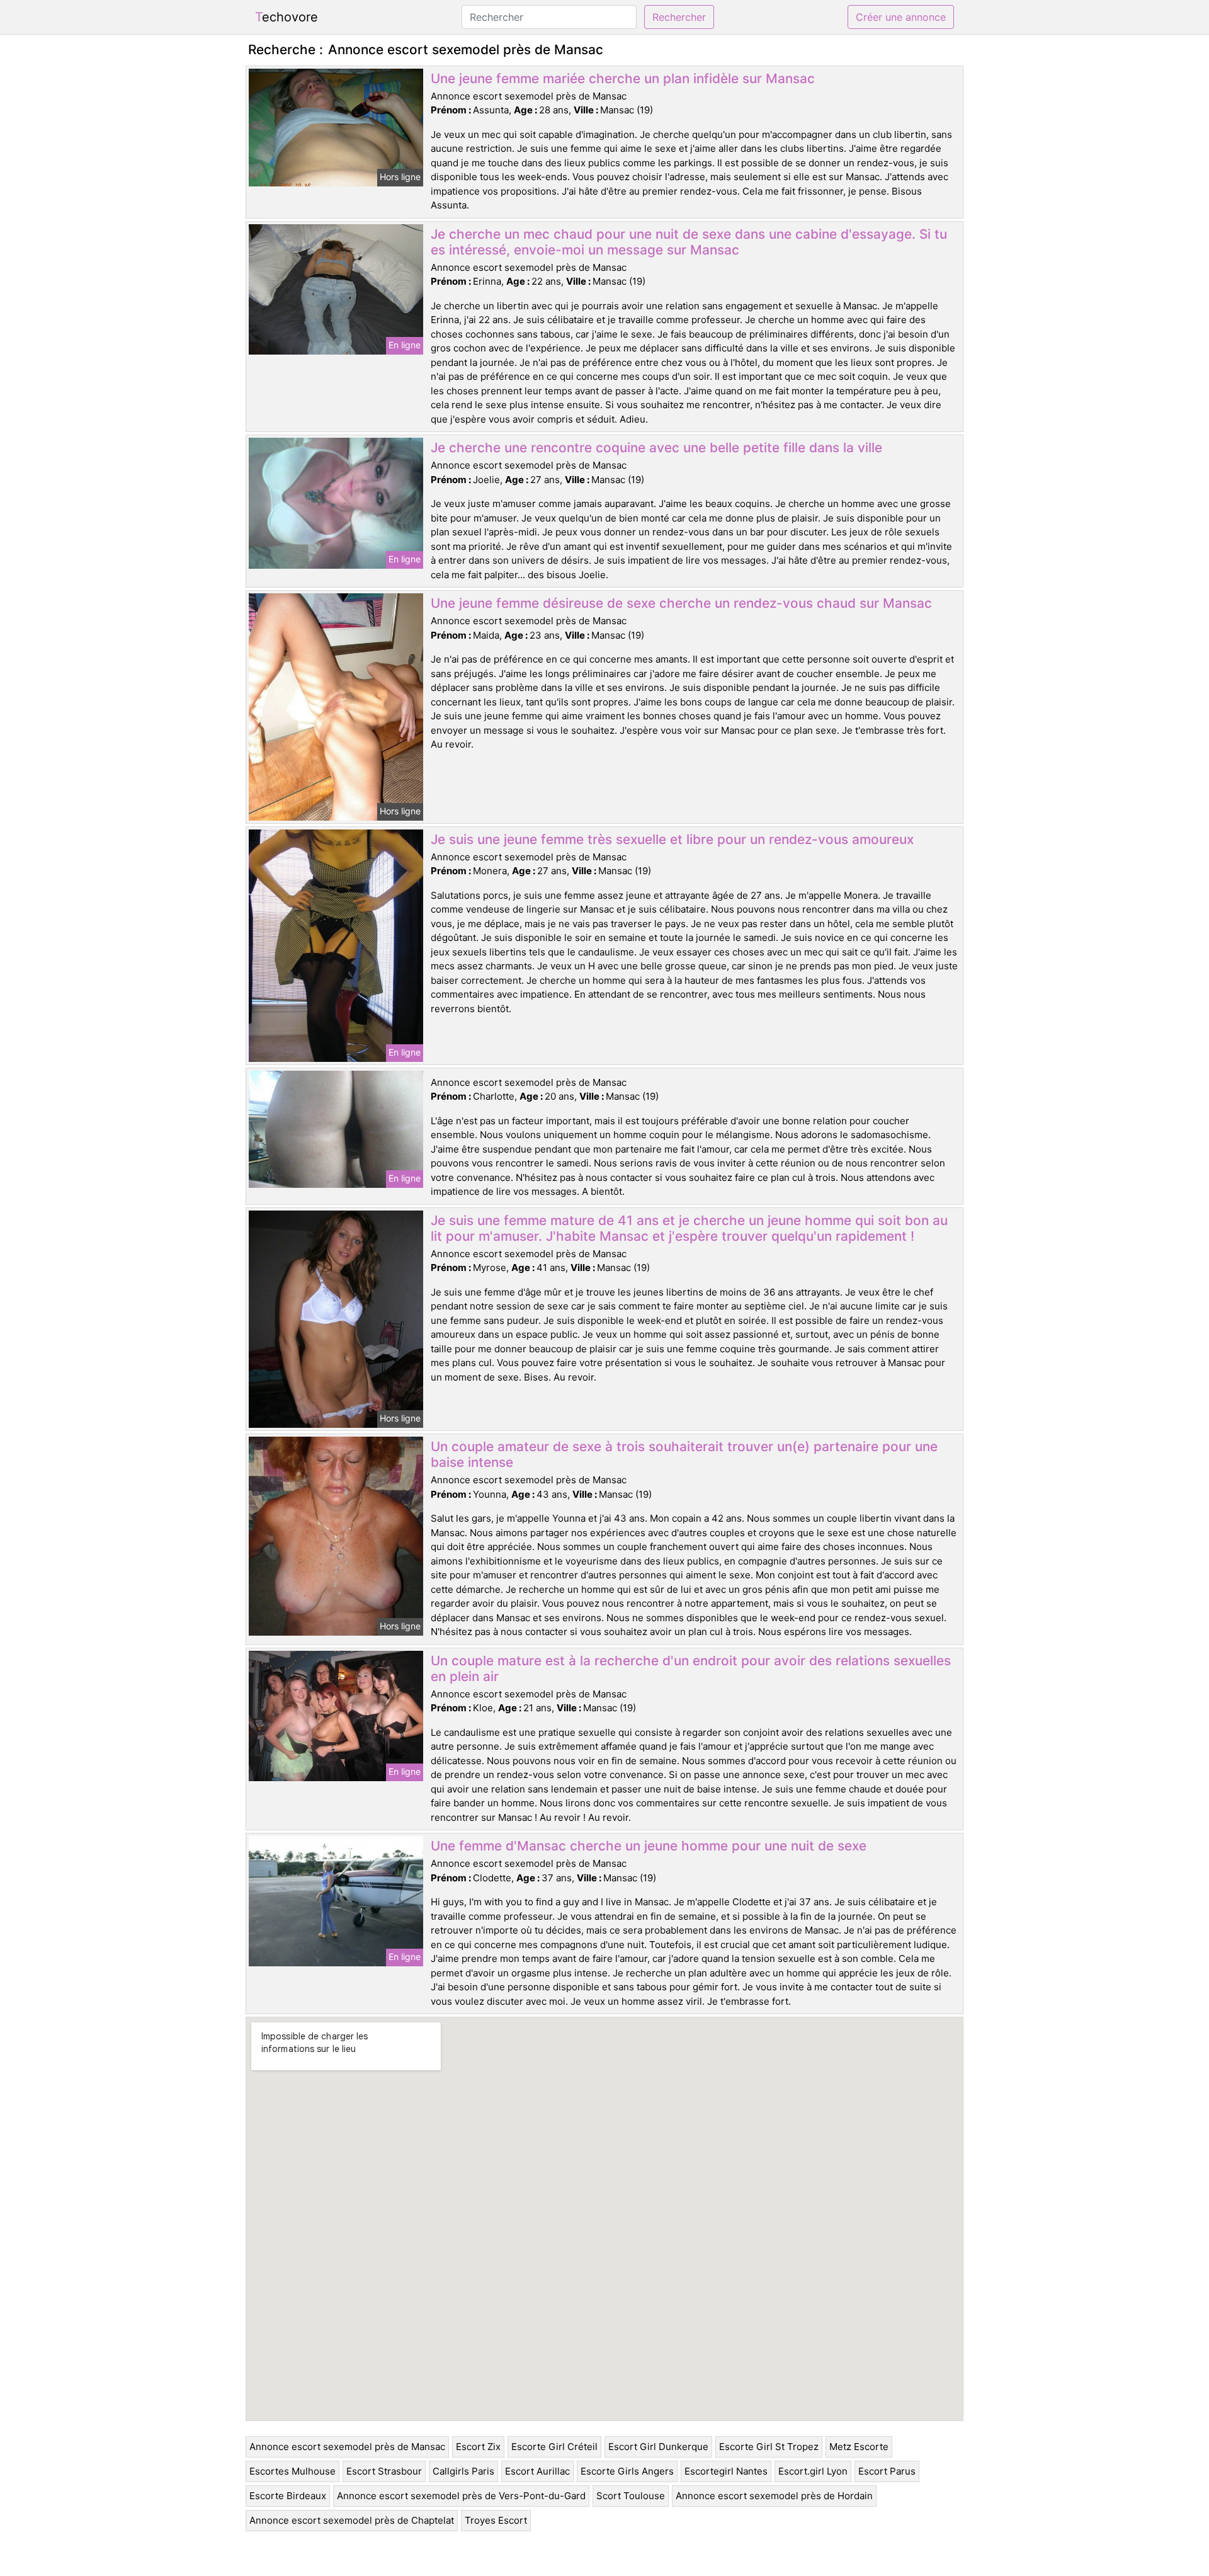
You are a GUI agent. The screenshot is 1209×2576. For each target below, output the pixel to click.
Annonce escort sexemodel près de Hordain (774, 2496)
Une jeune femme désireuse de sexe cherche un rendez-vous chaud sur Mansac (681, 603)
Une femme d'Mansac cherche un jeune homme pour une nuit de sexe (649, 1846)
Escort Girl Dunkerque (658, 2447)
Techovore (287, 17)
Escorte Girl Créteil (554, 2447)
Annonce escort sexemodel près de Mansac (347, 2447)
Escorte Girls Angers (627, 2471)
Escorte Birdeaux (288, 2496)
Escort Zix (478, 2447)
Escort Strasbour (384, 2471)
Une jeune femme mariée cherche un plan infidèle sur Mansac (623, 78)
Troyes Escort (496, 2520)
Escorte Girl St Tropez (769, 2447)
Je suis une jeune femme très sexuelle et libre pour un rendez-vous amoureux (672, 839)
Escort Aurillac (537, 2471)
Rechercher (679, 17)
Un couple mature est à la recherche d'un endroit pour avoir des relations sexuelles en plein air (691, 1668)
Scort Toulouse (631, 2496)
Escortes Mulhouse (292, 2471)
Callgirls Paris (463, 2471)
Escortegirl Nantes (726, 2471)
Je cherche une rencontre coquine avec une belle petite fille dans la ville (656, 447)
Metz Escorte (859, 2447)
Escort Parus (887, 2471)
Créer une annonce (901, 17)
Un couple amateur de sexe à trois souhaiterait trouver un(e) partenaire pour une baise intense (684, 1454)
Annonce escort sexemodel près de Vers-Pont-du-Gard (461, 2496)
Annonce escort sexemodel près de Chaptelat (352, 2520)
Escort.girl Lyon (813, 2471)
